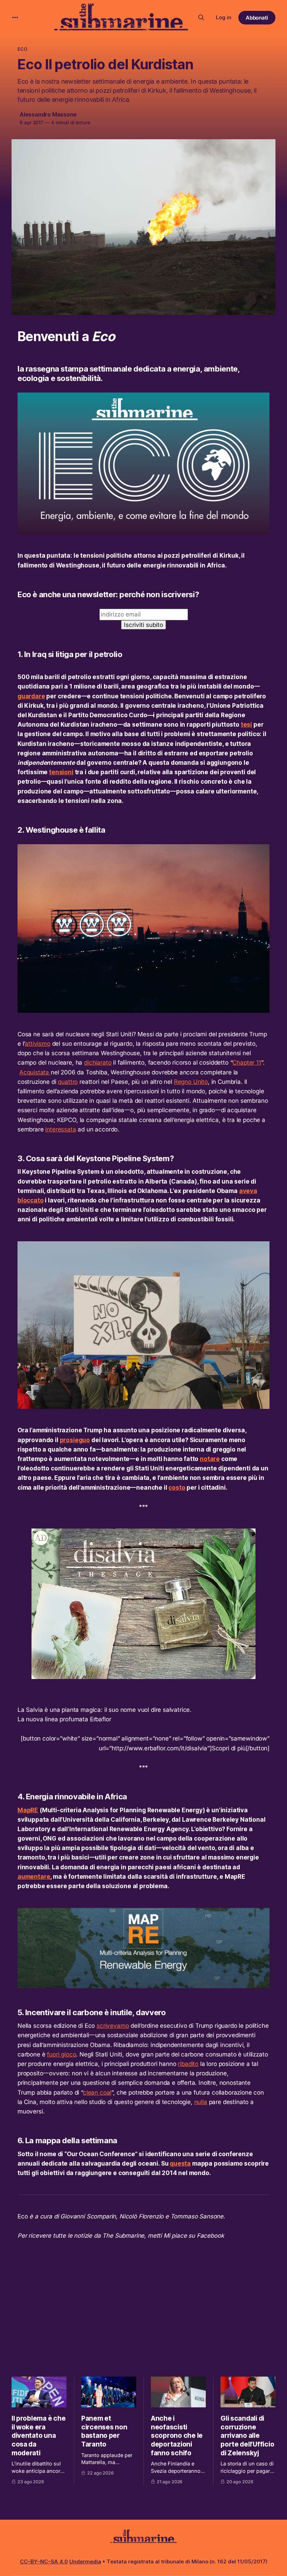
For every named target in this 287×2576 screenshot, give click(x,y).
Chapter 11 (247, 1063)
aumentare (34, 1877)
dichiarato (98, 1063)
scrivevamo (113, 2026)
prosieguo (75, 1440)
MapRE (28, 1810)
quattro (68, 1082)
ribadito (188, 2064)
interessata (61, 1129)
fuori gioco (61, 2054)
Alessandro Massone (48, 114)
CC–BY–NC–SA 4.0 (44, 2561)
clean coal (97, 2092)
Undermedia (85, 2561)
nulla (201, 2102)
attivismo (37, 1044)
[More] (15, 17)
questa (180, 2164)
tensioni (61, 772)
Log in (224, 17)
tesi (246, 725)
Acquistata (35, 1072)
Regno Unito (191, 1082)
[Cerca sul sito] (201, 17)
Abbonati (257, 18)
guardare (31, 696)
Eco (22, 49)
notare (210, 1459)
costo (177, 1488)
